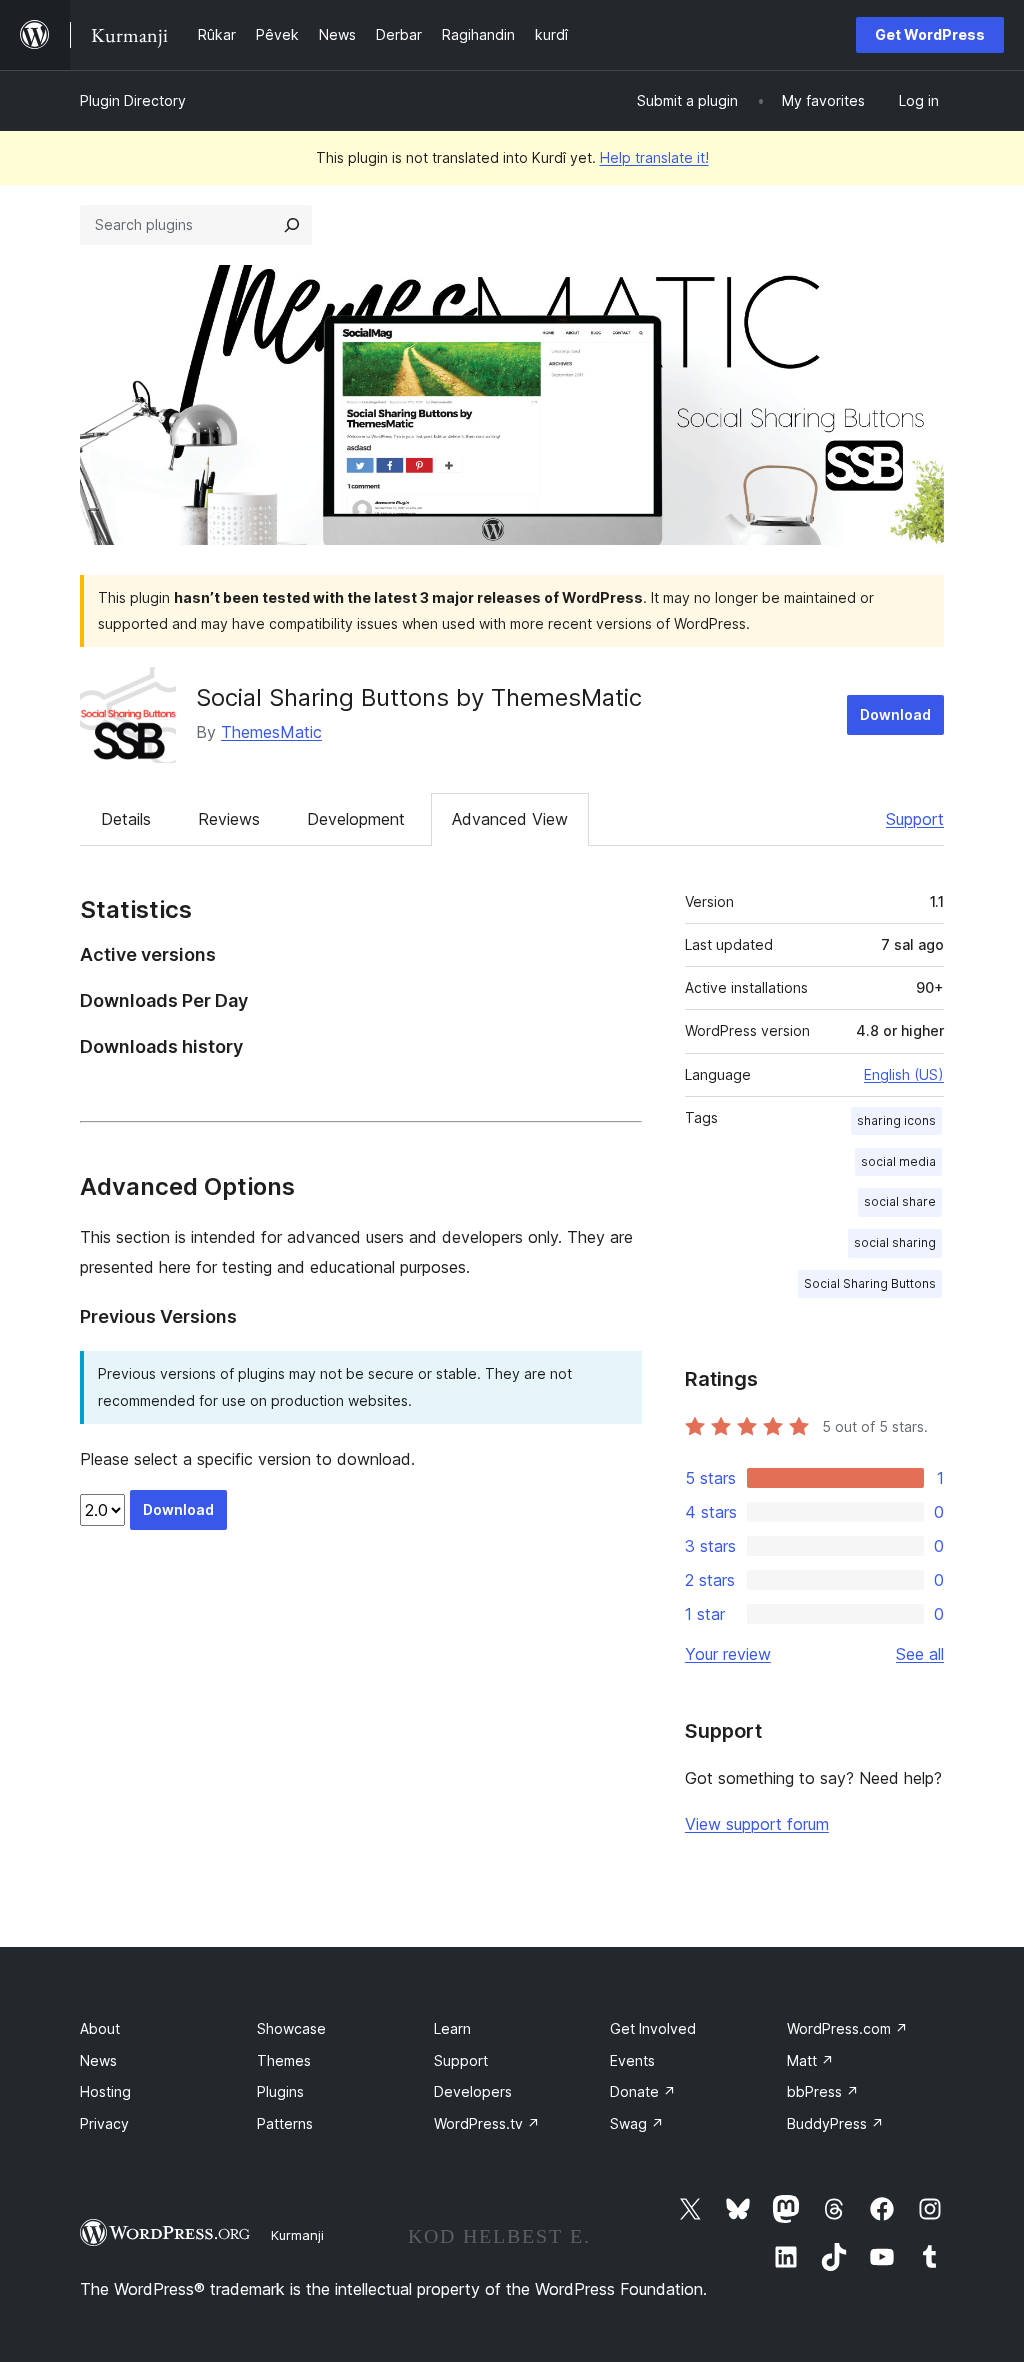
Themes (284, 2060)
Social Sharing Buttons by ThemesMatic (419, 697)
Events (632, 2060)
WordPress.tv (487, 2123)
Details (126, 819)
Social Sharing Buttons (870, 1283)
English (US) (904, 1074)
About (100, 2028)
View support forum (757, 1824)
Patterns (285, 2123)
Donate (643, 2091)
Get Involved (653, 2028)
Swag (637, 2123)
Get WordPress (930, 34)
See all (920, 1654)
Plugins (280, 2091)
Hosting (105, 2091)
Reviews (229, 819)
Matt (810, 2060)
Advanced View (510, 819)
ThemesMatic (271, 732)
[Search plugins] (292, 225)
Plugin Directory (133, 100)
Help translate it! (654, 157)
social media (898, 1161)
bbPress (823, 2091)
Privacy (104, 2123)
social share (900, 1201)
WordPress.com (847, 2028)
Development (356, 819)
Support (915, 819)
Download (895, 714)
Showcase (291, 2028)
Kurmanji (297, 2235)
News (98, 2060)
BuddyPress (835, 2123)
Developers (473, 2091)
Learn (452, 2028)
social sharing (895, 1242)
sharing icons (896, 1120)
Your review (728, 1654)
